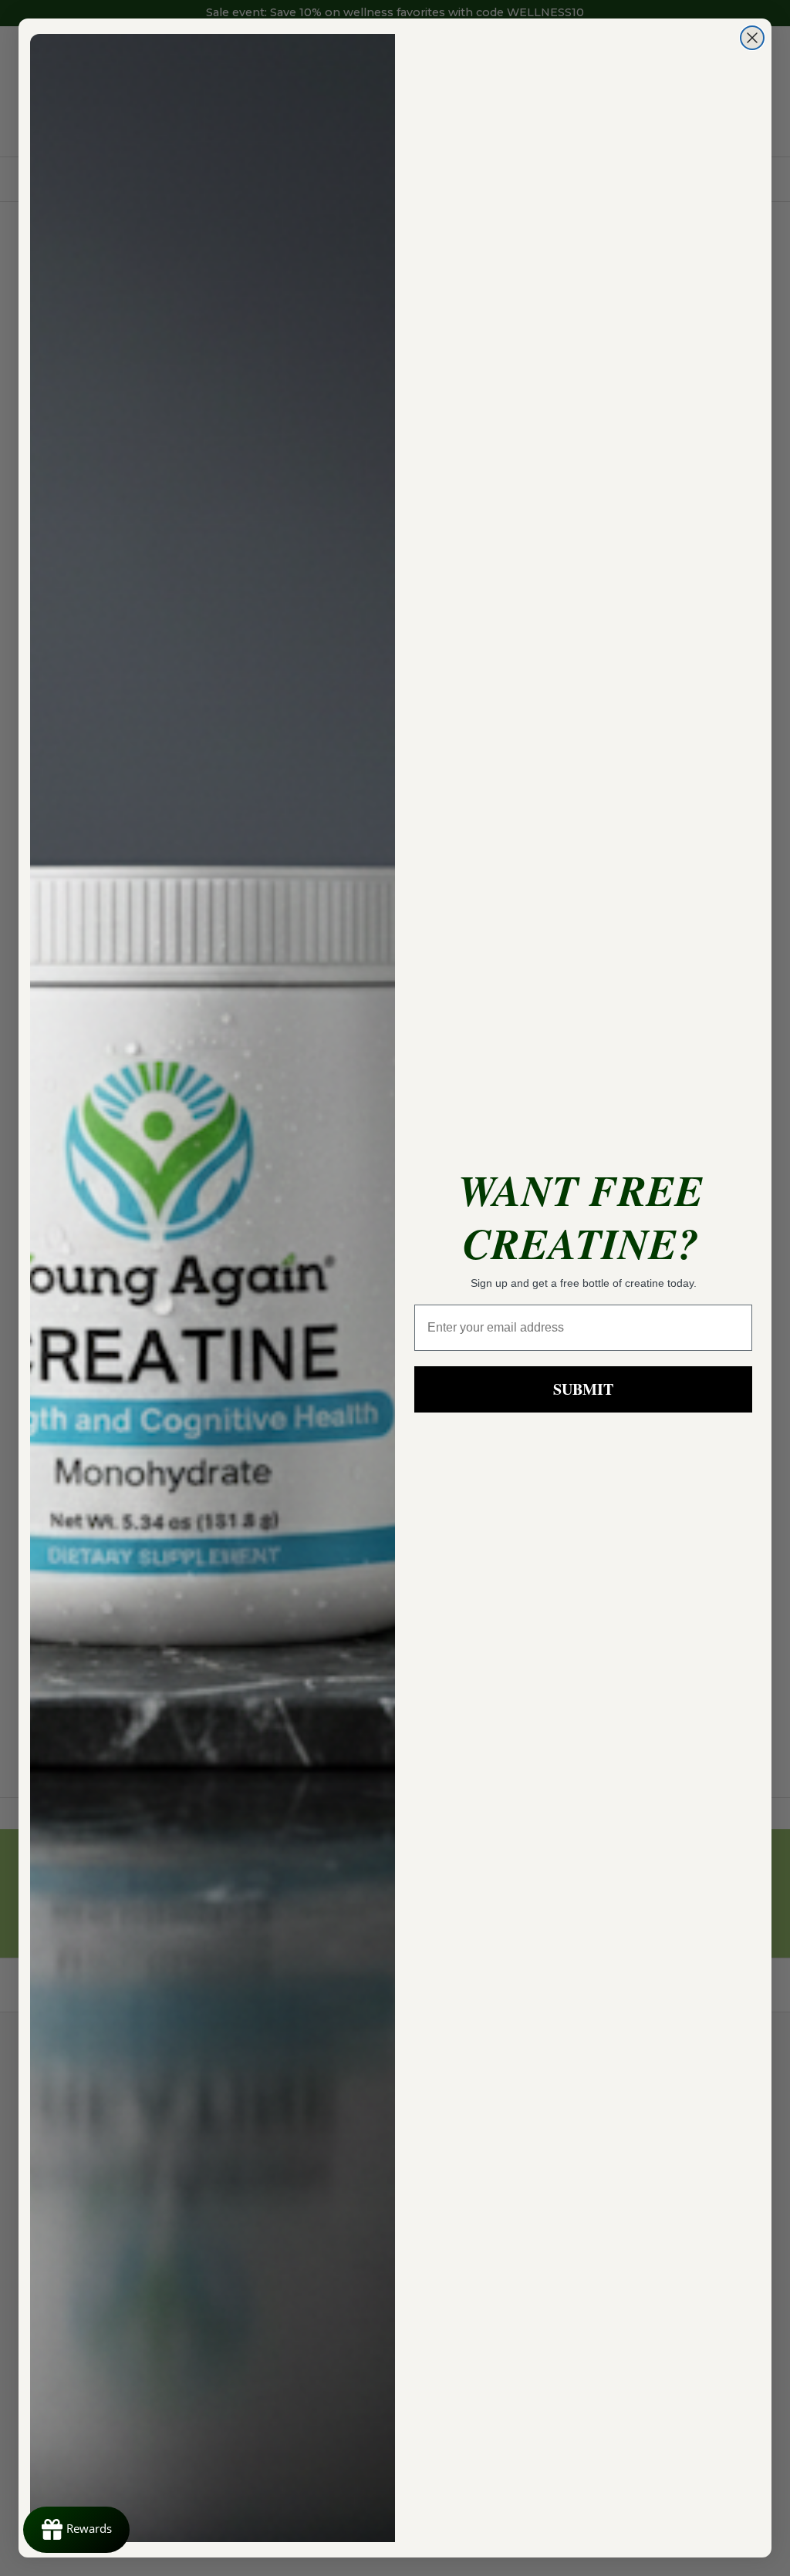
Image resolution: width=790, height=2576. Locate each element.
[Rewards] (76, 2530)
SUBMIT (583, 1389)
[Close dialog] (752, 38)
